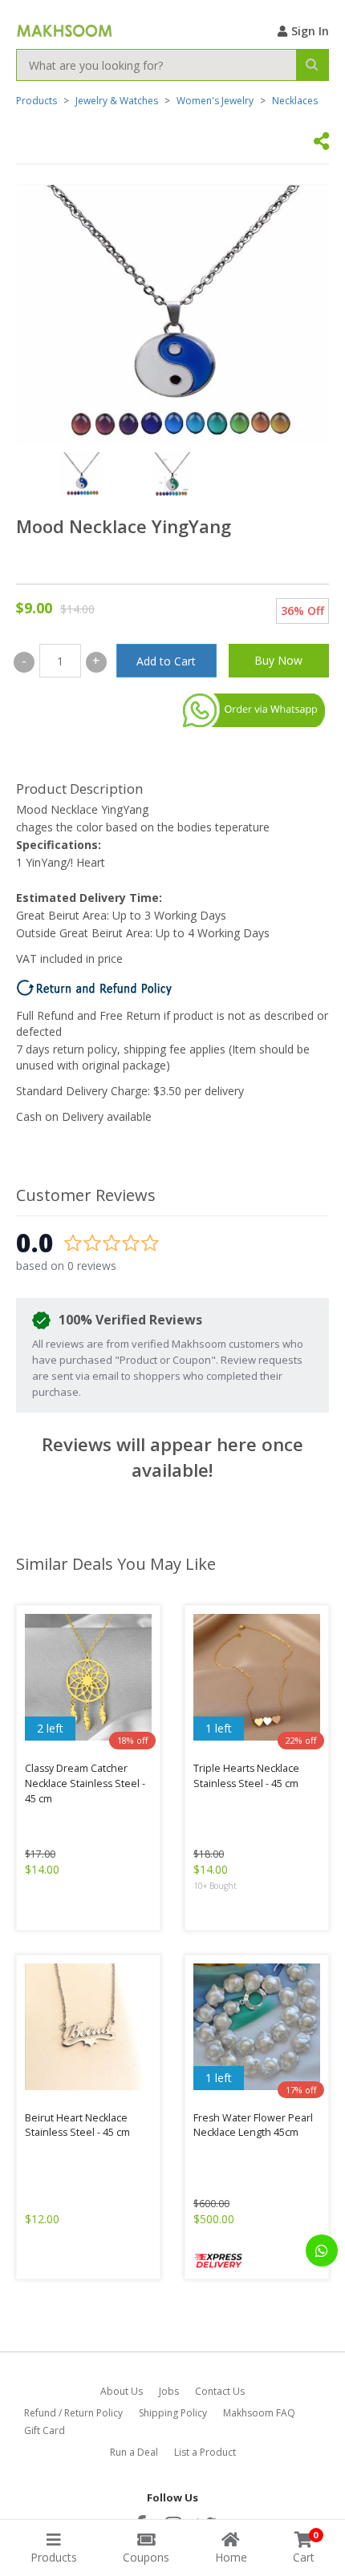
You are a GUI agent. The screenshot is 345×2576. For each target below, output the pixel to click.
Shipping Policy (173, 2413)
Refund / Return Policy (73, 2413)
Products (37, 101)
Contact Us (220, 2391)
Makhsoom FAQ (259, 2413)
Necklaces (295, 101)
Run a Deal (134, 2452)
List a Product (205, 2452)
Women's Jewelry (215, 101)
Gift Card (45, 2430)
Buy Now (278, 660)
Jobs (169, 2391)
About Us (122, 2391)
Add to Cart (166, 661)
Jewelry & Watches (117, 101)
